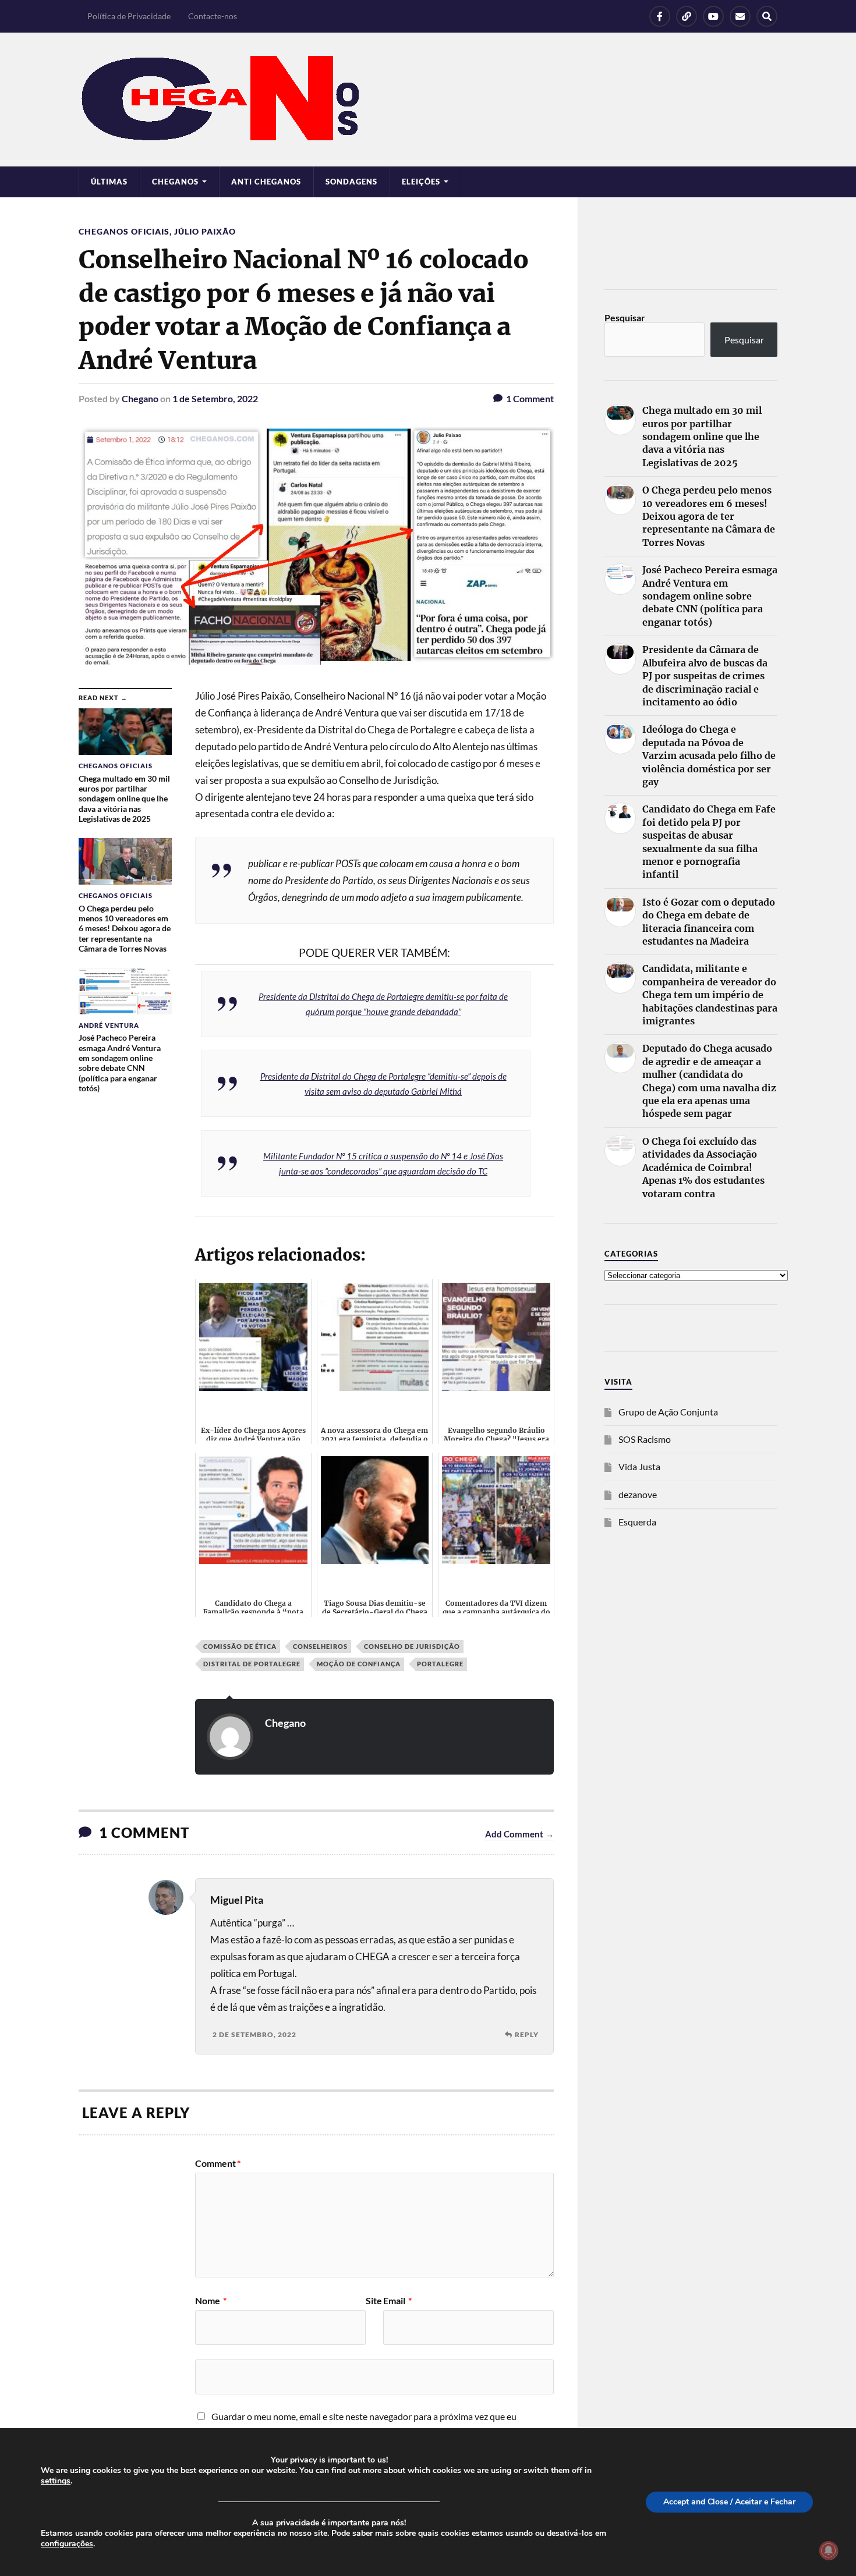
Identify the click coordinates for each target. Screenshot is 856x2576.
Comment (218, 2163)
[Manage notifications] (829, 2550)
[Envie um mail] (740, 16)
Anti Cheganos (266, 182)
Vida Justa (639, 1466)
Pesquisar (625, 317)
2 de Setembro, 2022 (254, 2034)
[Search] (767, 16)
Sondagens (351, 182)
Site (374, 2301)
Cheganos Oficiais (124, 231)
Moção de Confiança (359, 1664)
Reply (527, 2034)
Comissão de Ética (240, 1646)
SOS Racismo (645, 1439)
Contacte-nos (213, 16)
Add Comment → (519, 1834)
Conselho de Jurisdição (412, 1646)
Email (397, 2301)
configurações (67, 2544)
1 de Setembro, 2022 (215, 398)
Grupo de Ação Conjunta (668, 1412)
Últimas (109, 182)
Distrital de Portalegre (252, 1664)
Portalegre (440, 1664)
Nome (211, 2301)
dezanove (638, 1494)
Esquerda (637, 1522)
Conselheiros (320, 1646)
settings (56, 2481)
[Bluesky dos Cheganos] (687, 16)
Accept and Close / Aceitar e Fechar (729, 2502)
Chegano (140, 398)
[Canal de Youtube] (713, 16)
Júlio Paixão (205, 231)
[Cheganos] (428, 100)
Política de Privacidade (129, 16)
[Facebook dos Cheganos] (660, 16)
